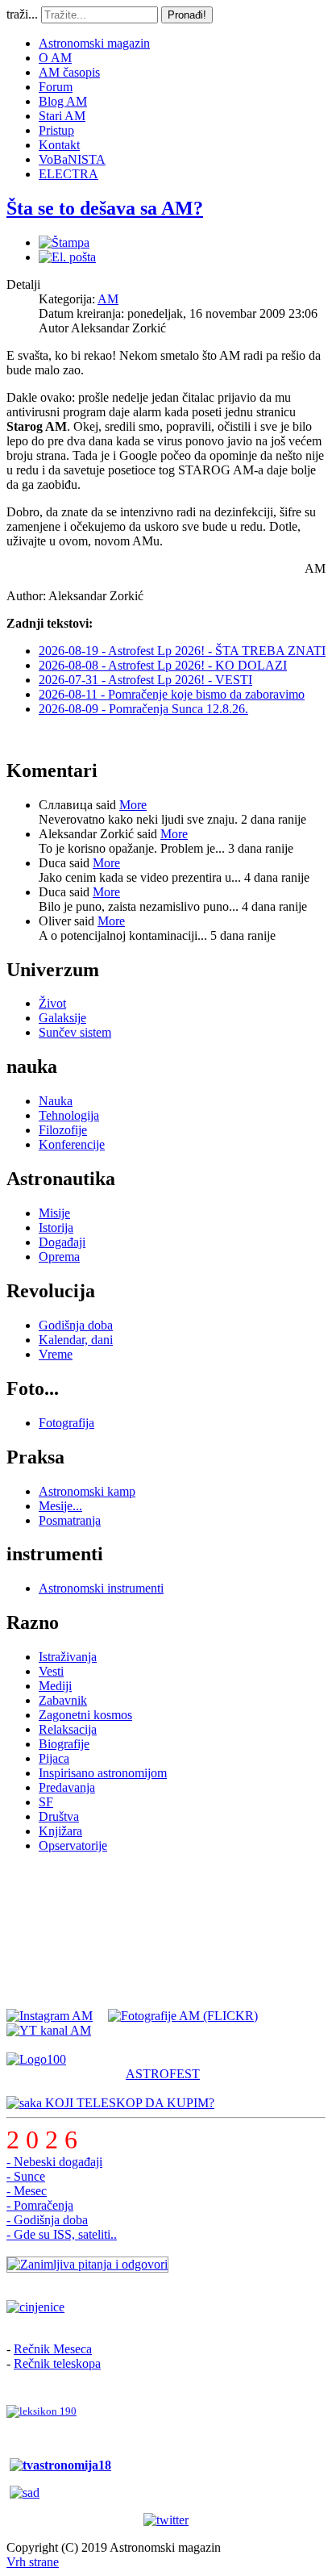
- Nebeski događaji (54, 2162)
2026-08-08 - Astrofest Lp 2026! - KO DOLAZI (163, 665)
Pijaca (54, 1758)
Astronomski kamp (87, 1491)
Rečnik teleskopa (57, 2363)
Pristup (56, 130)
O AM (55, 58)
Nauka (56, 1101)
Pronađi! (187, 15)
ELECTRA (68, 174)
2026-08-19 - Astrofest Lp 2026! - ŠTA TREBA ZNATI (182, 651)
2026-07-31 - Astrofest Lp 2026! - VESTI (145, 680)
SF (46, 1802)
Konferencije (72, 1144)
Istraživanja (68, 1657)
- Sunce (26, 2176)
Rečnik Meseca (53, 2349)
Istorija (56, 1227)
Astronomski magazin (94, 43)
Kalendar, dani (76, 1340)
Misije (54, 1213)
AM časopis (69, 72)
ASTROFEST (163, 2074)
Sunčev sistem (75, 1032)
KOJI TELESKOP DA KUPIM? (128, 2103)
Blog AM (63, 101)
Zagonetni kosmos (85, 1715)
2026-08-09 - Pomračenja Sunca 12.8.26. (143, 709)
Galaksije (62, 1018)
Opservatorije (73, 1845)
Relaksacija (68, 1729)
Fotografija (66, 1423)
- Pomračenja (40, 2205)
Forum (56, 87)
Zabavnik (63, 1700)
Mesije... (60, 1506)
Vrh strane (33, 2562)
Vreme (56, 1354)
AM (108, 299)
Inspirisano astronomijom (103, 1773)
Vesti (51, 1671)
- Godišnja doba (47, 2220)
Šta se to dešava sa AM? (105, 208)
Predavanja (67, 1787)
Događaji (62, 1242)
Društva (59, 1816)
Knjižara (60, 1831)
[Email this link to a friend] (67, 257)
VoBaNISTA (72, 159)
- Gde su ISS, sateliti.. (62, 2234)
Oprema (59, 1257)
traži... (22, 14)
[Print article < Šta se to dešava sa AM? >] (64, 242)
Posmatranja (70, 1520)
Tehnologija (69, 1115)
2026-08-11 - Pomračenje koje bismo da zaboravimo (172, 694)
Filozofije (63, 1130)
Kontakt (59, 145)
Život (52, 1003)
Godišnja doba (76, 1325)
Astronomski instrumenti (101, 1588)
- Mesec (27, 2191)
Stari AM (62, 116)
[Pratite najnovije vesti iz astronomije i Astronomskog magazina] (166, 2520)
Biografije (64, 1744)
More (133, 805)
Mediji (55, 1686)
